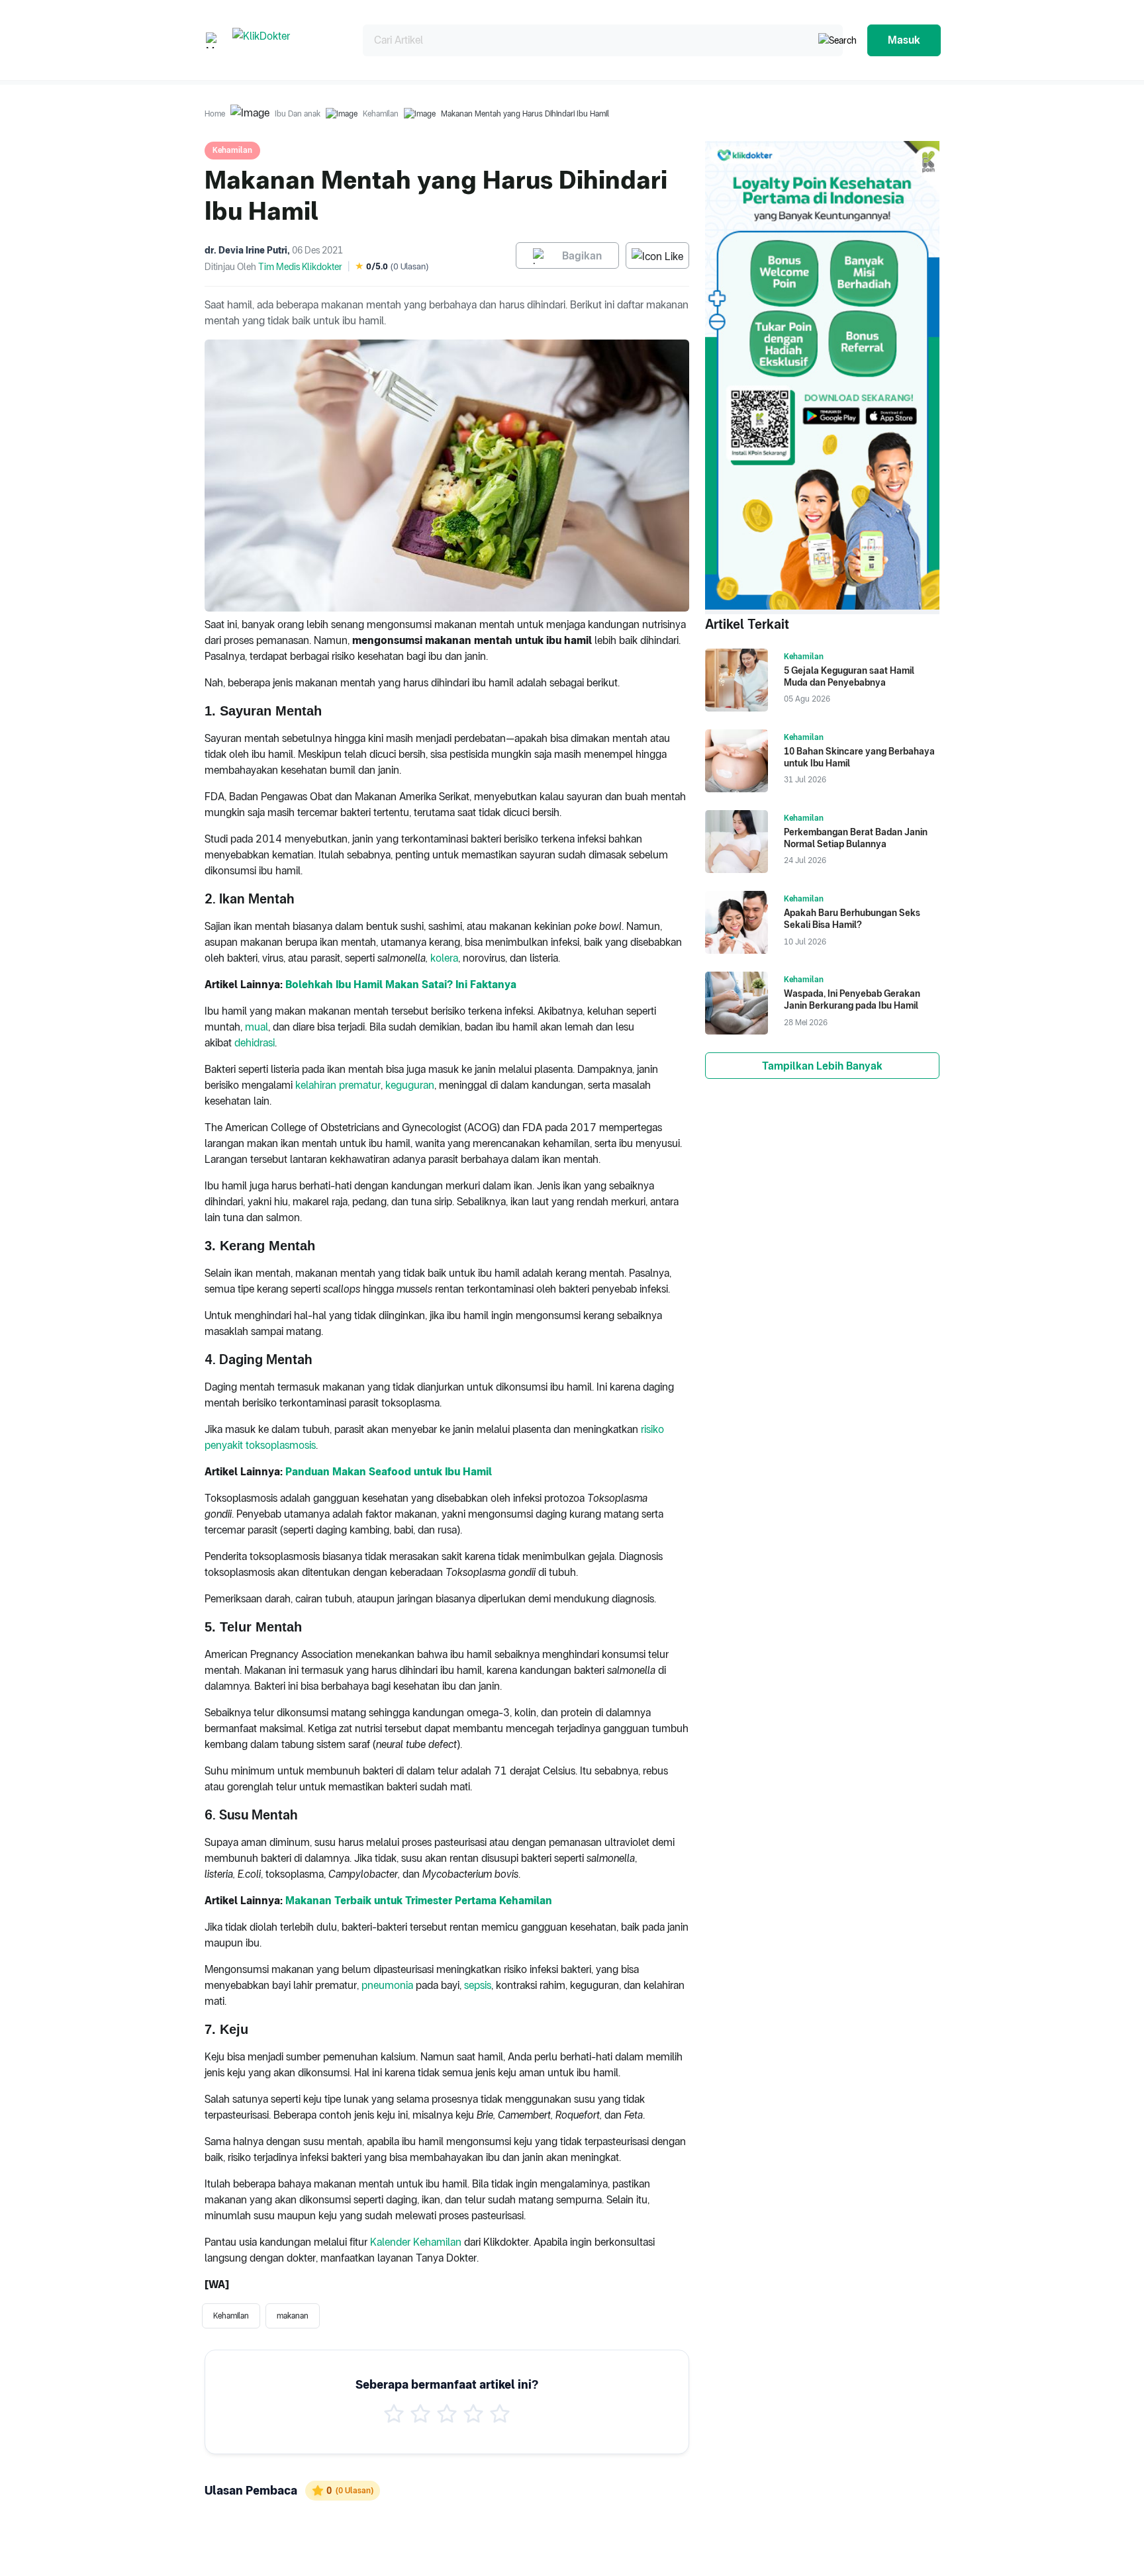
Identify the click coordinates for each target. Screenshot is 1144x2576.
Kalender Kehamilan (416, 2242)
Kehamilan (381, 114)
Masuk (904, 40)
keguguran (410, 1085)
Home (215, 114)
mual (257, 1027)
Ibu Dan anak (298, 114)
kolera (444, 958)
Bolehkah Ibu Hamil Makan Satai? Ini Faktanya (401, 985)
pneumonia (387, 1985)
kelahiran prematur (338, 1085)
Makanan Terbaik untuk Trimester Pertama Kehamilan (419, 1901)
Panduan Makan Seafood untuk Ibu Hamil (389, 1472)
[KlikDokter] (287, 40)
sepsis (478, 1985)
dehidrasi (255, 1043)
